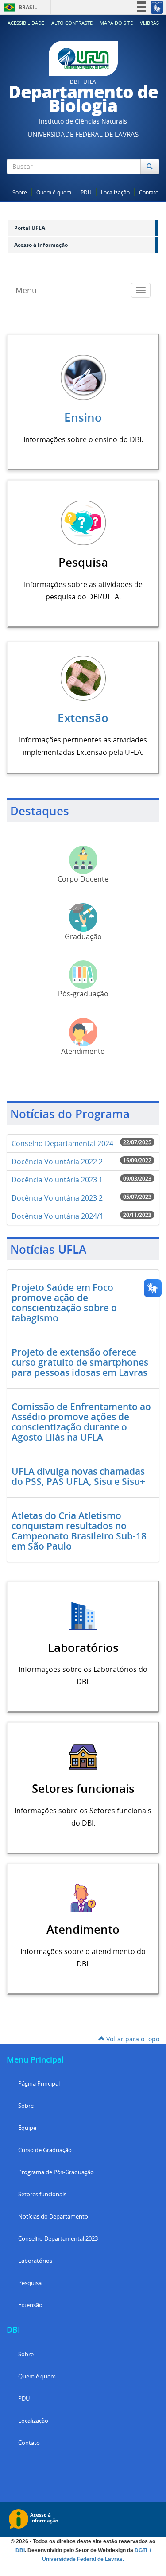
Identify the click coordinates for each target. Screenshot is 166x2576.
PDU (86, 192)
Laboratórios (35, 2261)
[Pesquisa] (83, 522)
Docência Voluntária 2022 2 (57, 1162)
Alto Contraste (72, 23)
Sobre (20, 192)
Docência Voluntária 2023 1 (57, 1180)
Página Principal (39, 2084)
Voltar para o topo (132, 2039)
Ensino (83, 418)
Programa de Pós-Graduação (56, 2172)
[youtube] (148, 183)
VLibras (149, 23)
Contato (149, 192)
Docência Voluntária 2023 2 (57, 1198)
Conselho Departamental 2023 (58, 2239)
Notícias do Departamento (53, 2217)
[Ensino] (83, 377)
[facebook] (124, 183)
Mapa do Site (116, 23)
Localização (115, 192)
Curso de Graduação (45, 2150)
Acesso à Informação (41, 245)
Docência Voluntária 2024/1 (58, 1216)
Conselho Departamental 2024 (62, 1143)
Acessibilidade (26, 23)
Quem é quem (54, 192)
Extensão (83, 718)
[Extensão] (83, 677)
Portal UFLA (30, 228)
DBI (20, 2550)
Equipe (27, 2128)
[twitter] (136, 183)
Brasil (19, 7)
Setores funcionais (42, 2194)
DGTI (141, 2550)
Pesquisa (30, 2283)
